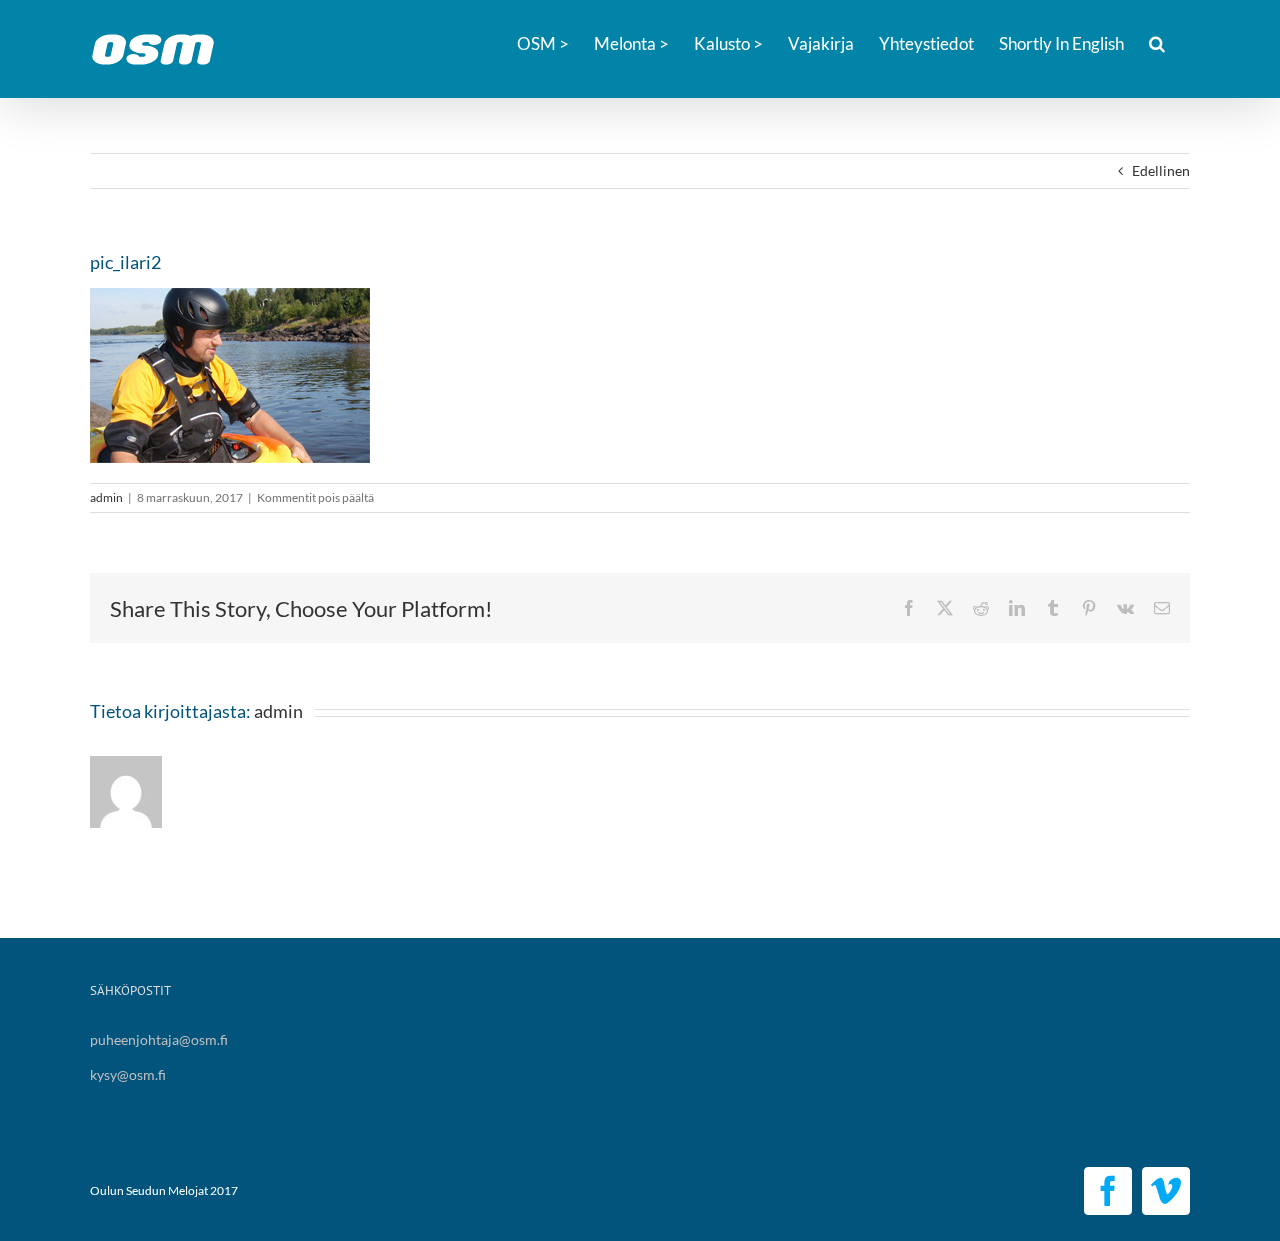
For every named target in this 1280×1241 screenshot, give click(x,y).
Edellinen (1161, 170)
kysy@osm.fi (128, 1074)
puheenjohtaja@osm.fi (159, 1039)
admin (106, 497)
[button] (1157, 42)
